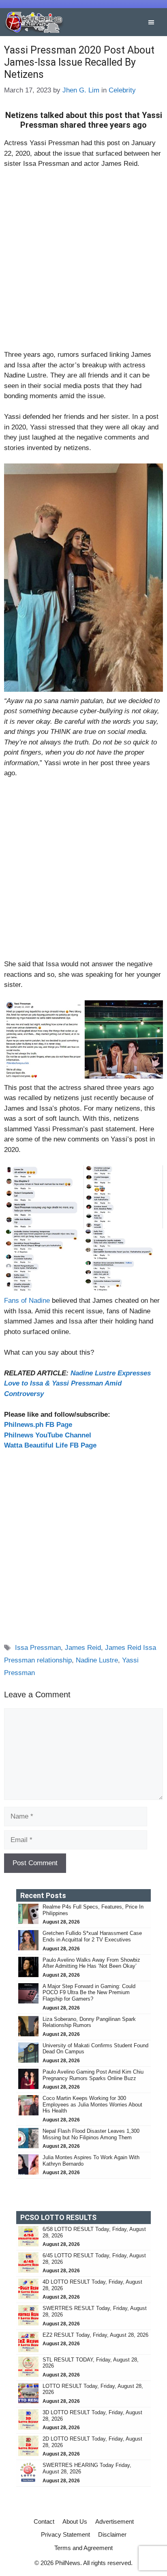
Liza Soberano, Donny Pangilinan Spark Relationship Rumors (89, 2022)
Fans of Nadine (27, 1301)
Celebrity (122, 90)
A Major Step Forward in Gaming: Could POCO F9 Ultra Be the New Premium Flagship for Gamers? (89, 1993)
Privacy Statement (65, 2534)
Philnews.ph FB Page (38, 1425)
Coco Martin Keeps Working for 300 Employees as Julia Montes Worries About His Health (92, 2104)
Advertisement (115, 2521)
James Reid (83, 1648)
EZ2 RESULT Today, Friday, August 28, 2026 (95, 2335)
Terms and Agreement (83, 2548)
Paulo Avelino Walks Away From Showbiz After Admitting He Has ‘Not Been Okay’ (91, 1963)
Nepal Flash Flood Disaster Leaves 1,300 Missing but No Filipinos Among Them (91, 2134)
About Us (75, 2521)
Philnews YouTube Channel (48, 1435)
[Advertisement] (83, 263)
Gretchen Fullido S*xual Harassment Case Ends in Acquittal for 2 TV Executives (92, 1936)
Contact (44, 2521)
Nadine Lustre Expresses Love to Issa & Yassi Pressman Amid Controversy (77, 1383)
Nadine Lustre (97, 1660)
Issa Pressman (38, 1648)
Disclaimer (112, 2534)
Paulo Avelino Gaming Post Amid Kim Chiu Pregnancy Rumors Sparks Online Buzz (93, 2075)
